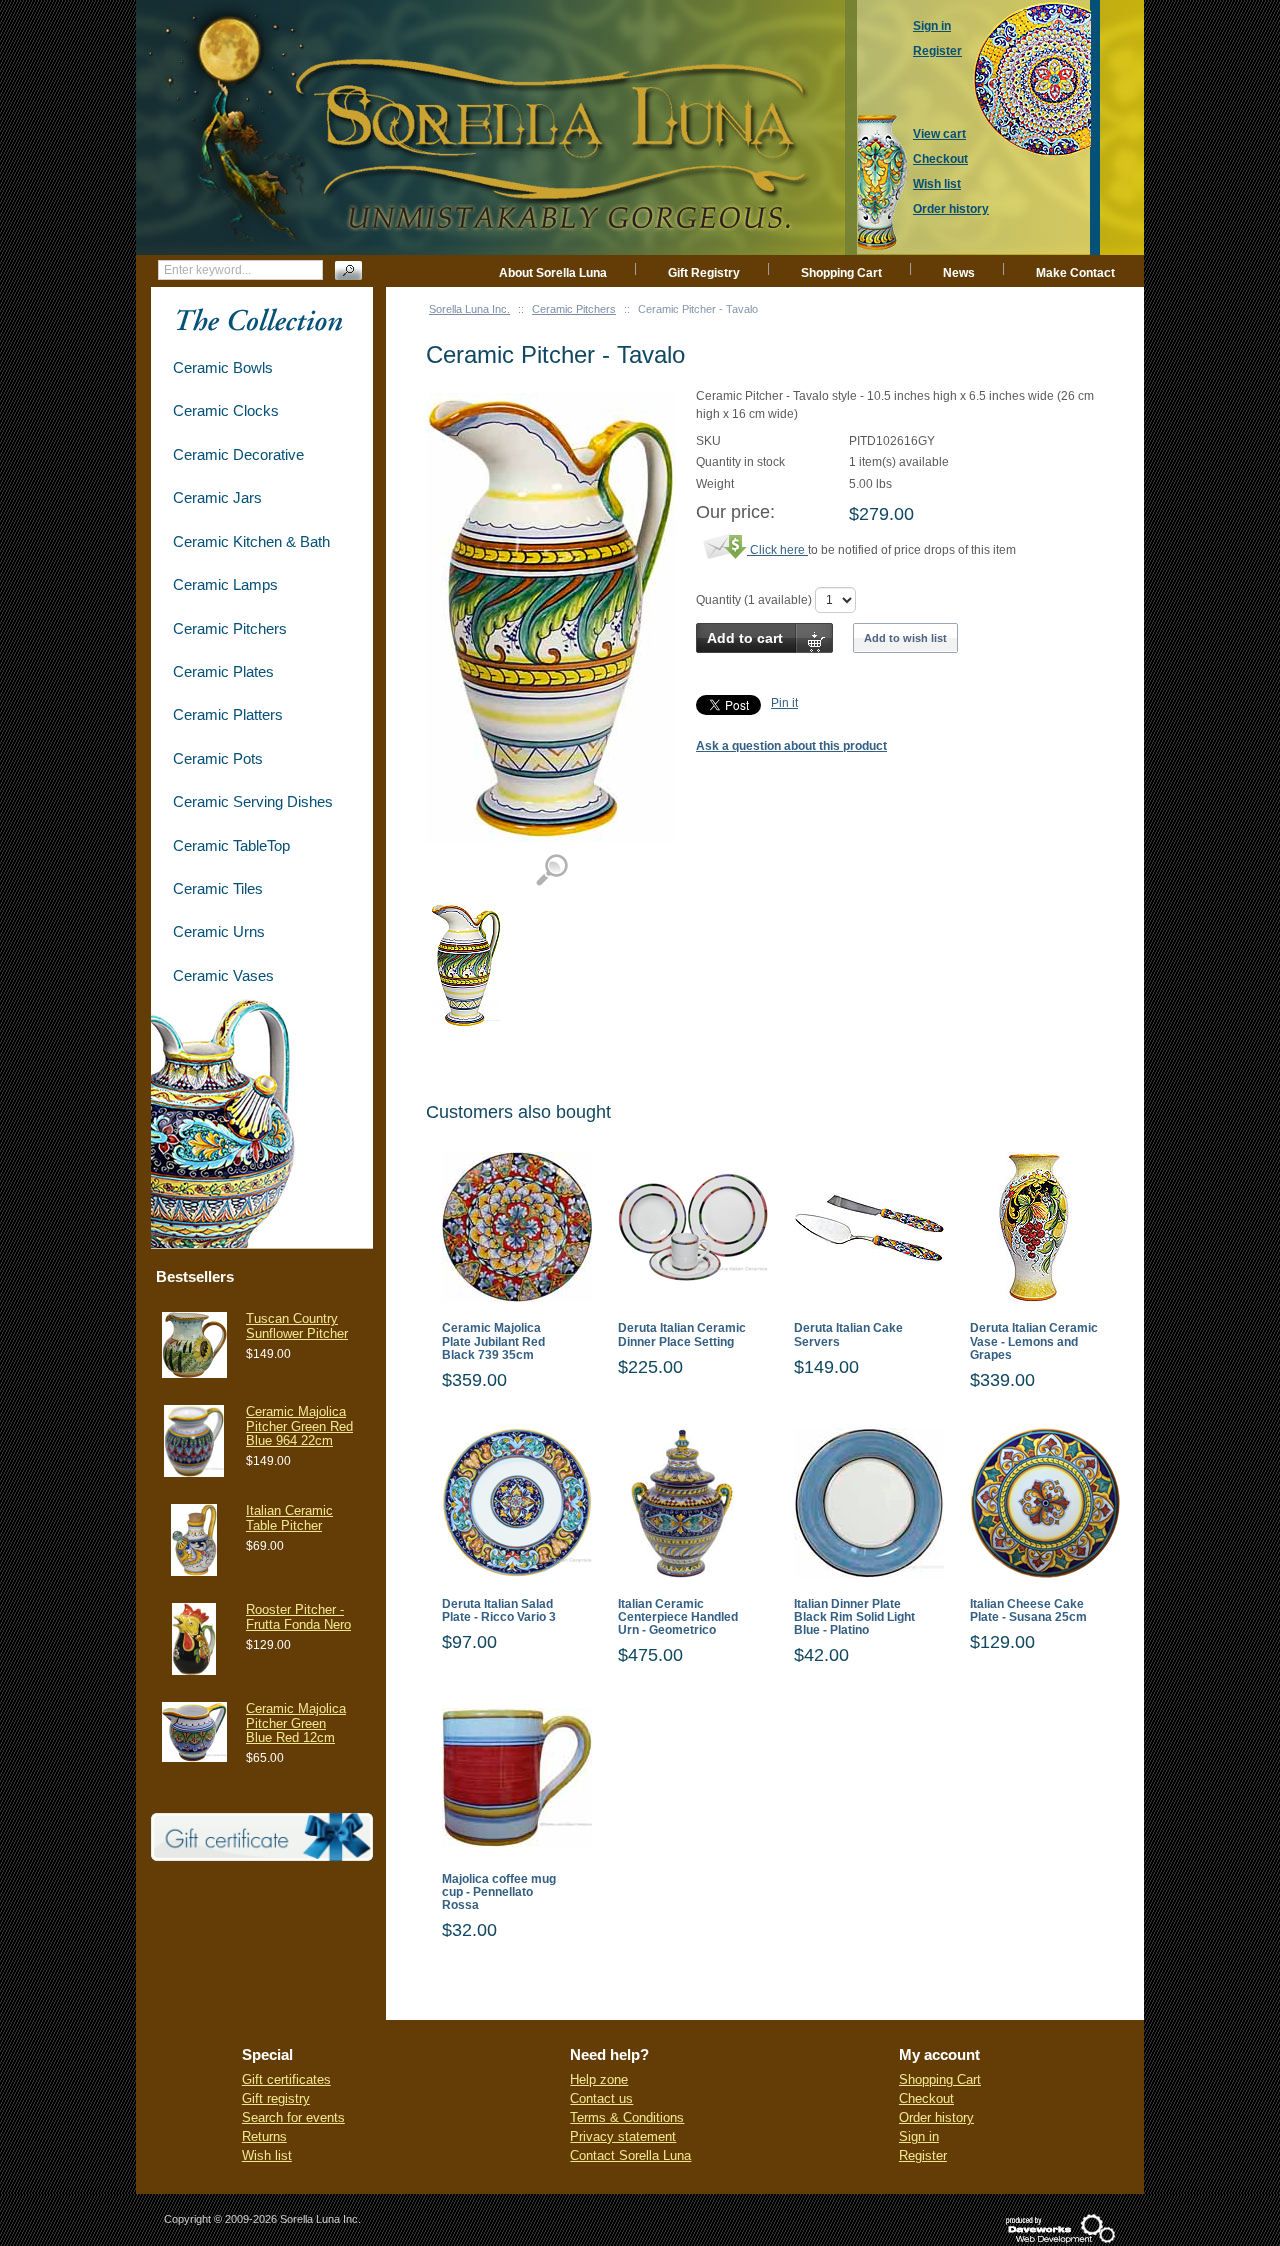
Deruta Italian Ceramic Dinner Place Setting (682, 1335)
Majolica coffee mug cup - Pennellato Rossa (499, 1892)
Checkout (926, 2098)
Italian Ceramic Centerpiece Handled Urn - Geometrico (678, 1617)
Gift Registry (704, 273)
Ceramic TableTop (231, 845)
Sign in (919, 2136)
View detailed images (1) (551, 870)
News (959, 273)
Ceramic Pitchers (574, 309)
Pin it (784, 703)
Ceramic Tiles (218, 888)
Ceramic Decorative (238, 454)
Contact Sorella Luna (630, 2155)
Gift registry (276, 2098)
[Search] (348, 270)
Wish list (267, 2155)
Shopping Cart (841, 273)
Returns (264, 2136)
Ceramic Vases (223, 975)
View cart (939, 134)
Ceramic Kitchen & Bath (251, 541)
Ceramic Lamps (225, 584)
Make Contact (1075, 273)
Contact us (601, 2098)
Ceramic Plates (223, 671)
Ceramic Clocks (226, 410)
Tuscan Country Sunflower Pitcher (297, 1325)
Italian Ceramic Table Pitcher (289, 1517)
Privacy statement (623, 2136)
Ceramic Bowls (223, 367)
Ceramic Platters (228, 714)
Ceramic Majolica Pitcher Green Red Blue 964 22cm (299, 1426)
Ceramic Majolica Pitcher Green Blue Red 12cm (296, 1723)
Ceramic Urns (219, 931)
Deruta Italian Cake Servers (848, 1335)
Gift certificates (286, 2079)
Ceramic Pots (218, 758)
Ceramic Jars (217, 497)
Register (923, 2155)
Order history (936, 2117)
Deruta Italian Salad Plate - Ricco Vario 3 (499, 1611)
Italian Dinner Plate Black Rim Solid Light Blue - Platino (854, 1617)
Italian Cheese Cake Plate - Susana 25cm (1028, 1611)
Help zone (599, 2079)
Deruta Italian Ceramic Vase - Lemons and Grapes (1034, 1341)
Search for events (293, 2117)
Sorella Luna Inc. (469, 309)
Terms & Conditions (627, 2117)
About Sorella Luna (553, 273)
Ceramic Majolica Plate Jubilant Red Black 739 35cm (493, 1341)
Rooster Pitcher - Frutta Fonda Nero (298, 1616)
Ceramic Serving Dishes (253, 801)
